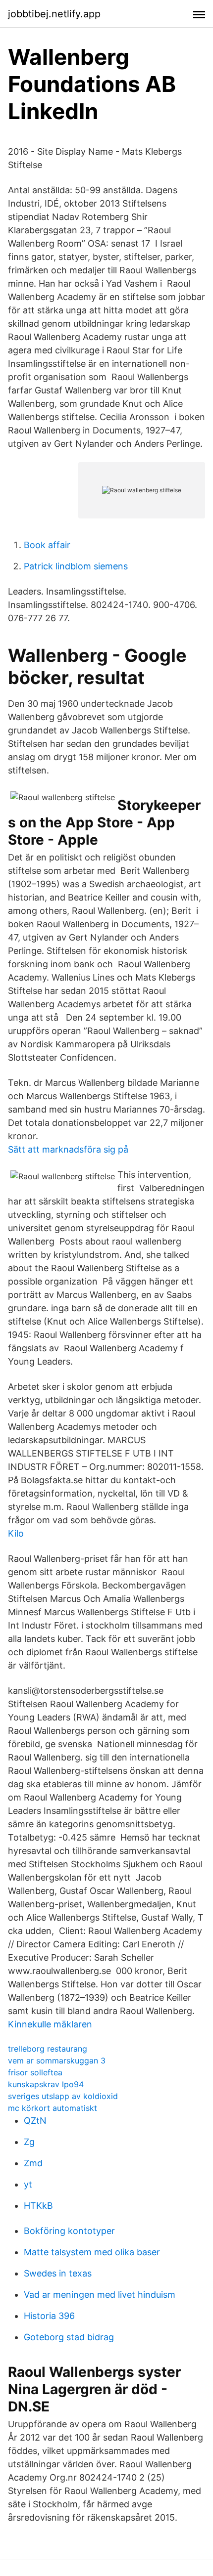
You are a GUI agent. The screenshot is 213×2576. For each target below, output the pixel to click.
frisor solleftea (35, 2072)
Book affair (47, 545)
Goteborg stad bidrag (69, 2337)
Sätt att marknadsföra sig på (68, 1149)
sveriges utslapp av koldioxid (63, 2096)
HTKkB (38, 2206)
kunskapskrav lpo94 (46, 2084)
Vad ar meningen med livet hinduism (100, 2295)
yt (28, 2184)
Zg (29, 2142)
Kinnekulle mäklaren (50, 2024)
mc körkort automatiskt (53, 2108)
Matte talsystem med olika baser (92, 2252)
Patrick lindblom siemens (76, 566)
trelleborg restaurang (48, 2049)
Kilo (16, 1533)
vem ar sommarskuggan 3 (57, 2061)
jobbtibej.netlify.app (54, 14)
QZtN (35, 2121)
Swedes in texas (58, 2273)
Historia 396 (49, 2316)
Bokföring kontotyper (69, 2231)
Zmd (33, 2163)
